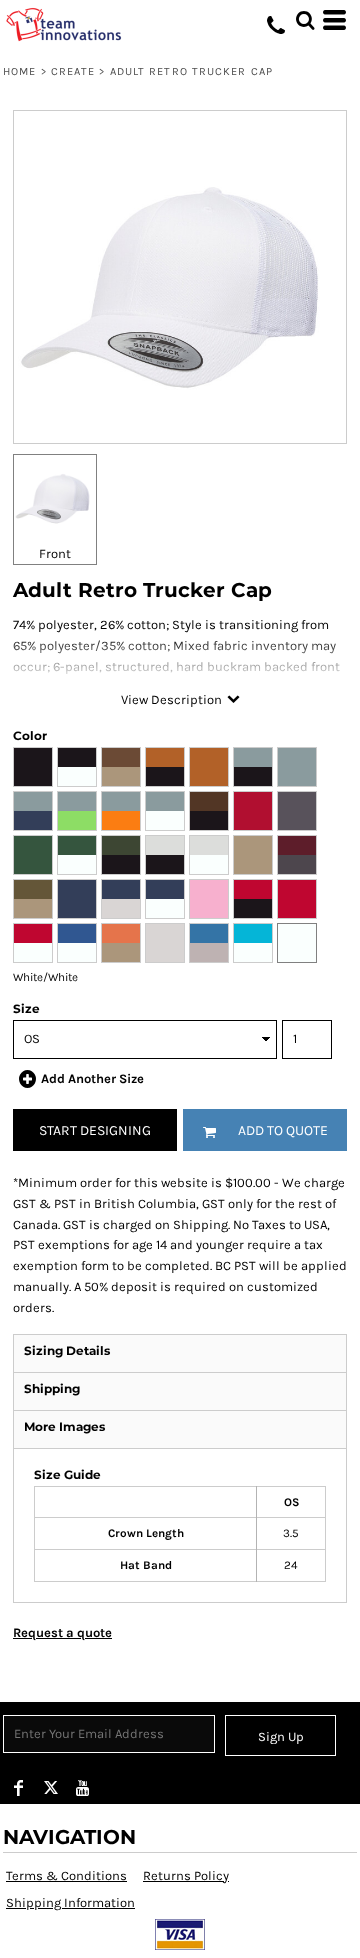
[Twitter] (51, 1788)
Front (55, 553)
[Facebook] (19, 1788)
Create (73, 71)
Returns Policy (186, 1875)
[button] (305, 20)
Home (19, 71)
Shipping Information (70, 1902)
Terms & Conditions (66, 1875)
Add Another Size (92, 1078)
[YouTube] (83, 1788)
